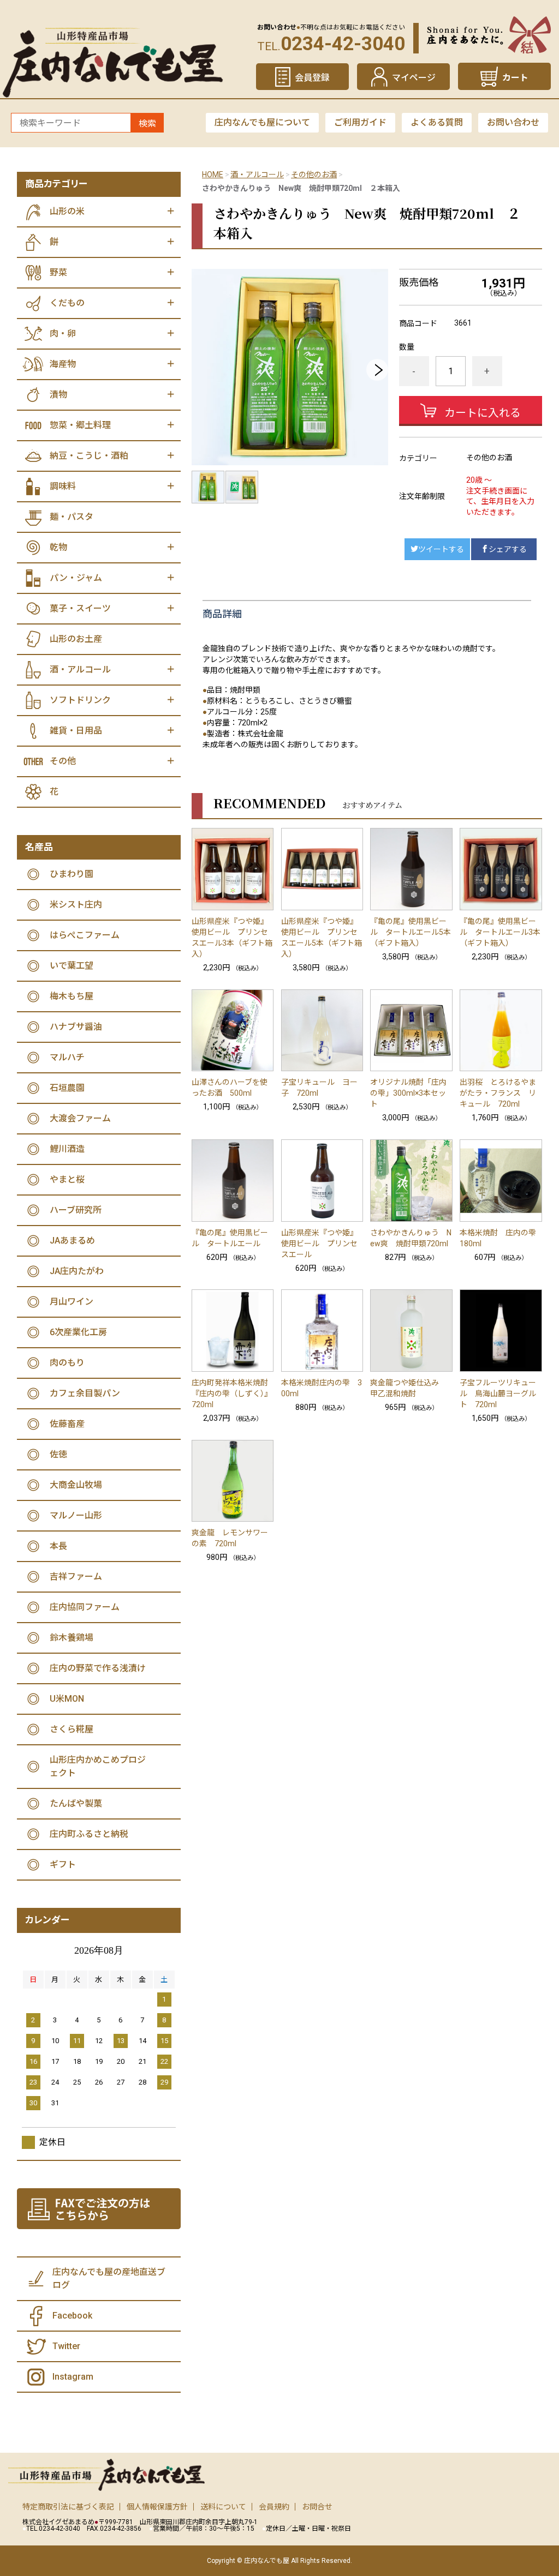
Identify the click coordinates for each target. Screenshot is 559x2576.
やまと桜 (67, 1179)
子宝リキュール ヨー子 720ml (319, 1088)
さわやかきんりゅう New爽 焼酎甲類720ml (411, 1238)
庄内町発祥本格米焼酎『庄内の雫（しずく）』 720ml (233, 1394)
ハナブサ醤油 (76, 1027)
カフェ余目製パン (85, 1393)
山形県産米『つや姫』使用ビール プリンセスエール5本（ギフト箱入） (322, 938)
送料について (223, 2507)
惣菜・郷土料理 (80, 425)
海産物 (63, 364)
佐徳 (58, 1454)
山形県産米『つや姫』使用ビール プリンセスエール (319, 1244)
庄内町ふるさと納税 (89, 1834)
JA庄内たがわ (77, 1271)
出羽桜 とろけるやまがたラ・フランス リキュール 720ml (498, 1093)
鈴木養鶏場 (72, 1638)
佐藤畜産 (67, 1424)
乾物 (58, 547)
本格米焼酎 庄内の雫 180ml (501, 1238)
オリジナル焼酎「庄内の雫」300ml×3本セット (408, 1093)
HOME (213, 175)
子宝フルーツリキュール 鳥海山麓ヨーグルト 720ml (498, 1394)
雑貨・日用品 (76, 731)
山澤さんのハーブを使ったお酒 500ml (230, 1088)
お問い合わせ (513, 122)
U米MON (67, 1699)
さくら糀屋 (72, 1729)
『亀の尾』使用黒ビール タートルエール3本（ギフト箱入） (500, 932)
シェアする (508, 549)
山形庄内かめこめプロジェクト (98, 1766)
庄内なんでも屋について (262, 122)
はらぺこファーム (85, 935)
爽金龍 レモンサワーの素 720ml (230, 1538)
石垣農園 (67, 1088)
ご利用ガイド (360, 122)
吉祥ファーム (76, 1577)
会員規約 (274, 2507)
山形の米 (67, 211)
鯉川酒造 (67, 1149)
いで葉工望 (72, 966)
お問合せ (317, 2507)
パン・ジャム (76, 578)
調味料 (63, 486)
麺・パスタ (72, 517)
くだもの (67, 303)
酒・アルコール (257, 175)
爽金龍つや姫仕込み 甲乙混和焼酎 (408, 1388)
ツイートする (441, 549)
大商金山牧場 (76, 1485)
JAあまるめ (72, 1241)
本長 (58, 1546)
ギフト (63, 1865)
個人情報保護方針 (157, 2507)
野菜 (58, 272)
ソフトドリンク (80, 700)
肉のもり (67, 1363)
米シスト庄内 (76, 905)
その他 (63, 761)
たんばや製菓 (76, 1803)
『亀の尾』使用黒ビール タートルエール (230, 1238)
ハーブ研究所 (76, 1210)
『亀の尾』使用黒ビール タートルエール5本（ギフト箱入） (411, 932)
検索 (147, 124)
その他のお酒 (314, 175)
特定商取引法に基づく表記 (68, 2507)
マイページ (414, 78)
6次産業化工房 (78, 1332)
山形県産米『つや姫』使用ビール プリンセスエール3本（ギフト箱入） (232, 938)
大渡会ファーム (80, 1118)
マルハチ (67, 1057)
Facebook (72, 2316)
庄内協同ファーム (85, 1607)
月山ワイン (72, 1302)
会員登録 (312, 78)
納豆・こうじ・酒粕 (89, 456)
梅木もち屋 (72, 996)
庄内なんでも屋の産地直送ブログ (109, 2278)
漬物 (58, 395)
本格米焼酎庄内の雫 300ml (322, 1388)
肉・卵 (63, 334)
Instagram (73, 2377)
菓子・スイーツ (80, 608)
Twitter (66, 2346)
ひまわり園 (72, 874)
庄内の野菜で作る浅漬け (98, 1668)
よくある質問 (437, 122)
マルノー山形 (76, 1515)
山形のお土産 (76, 639)
